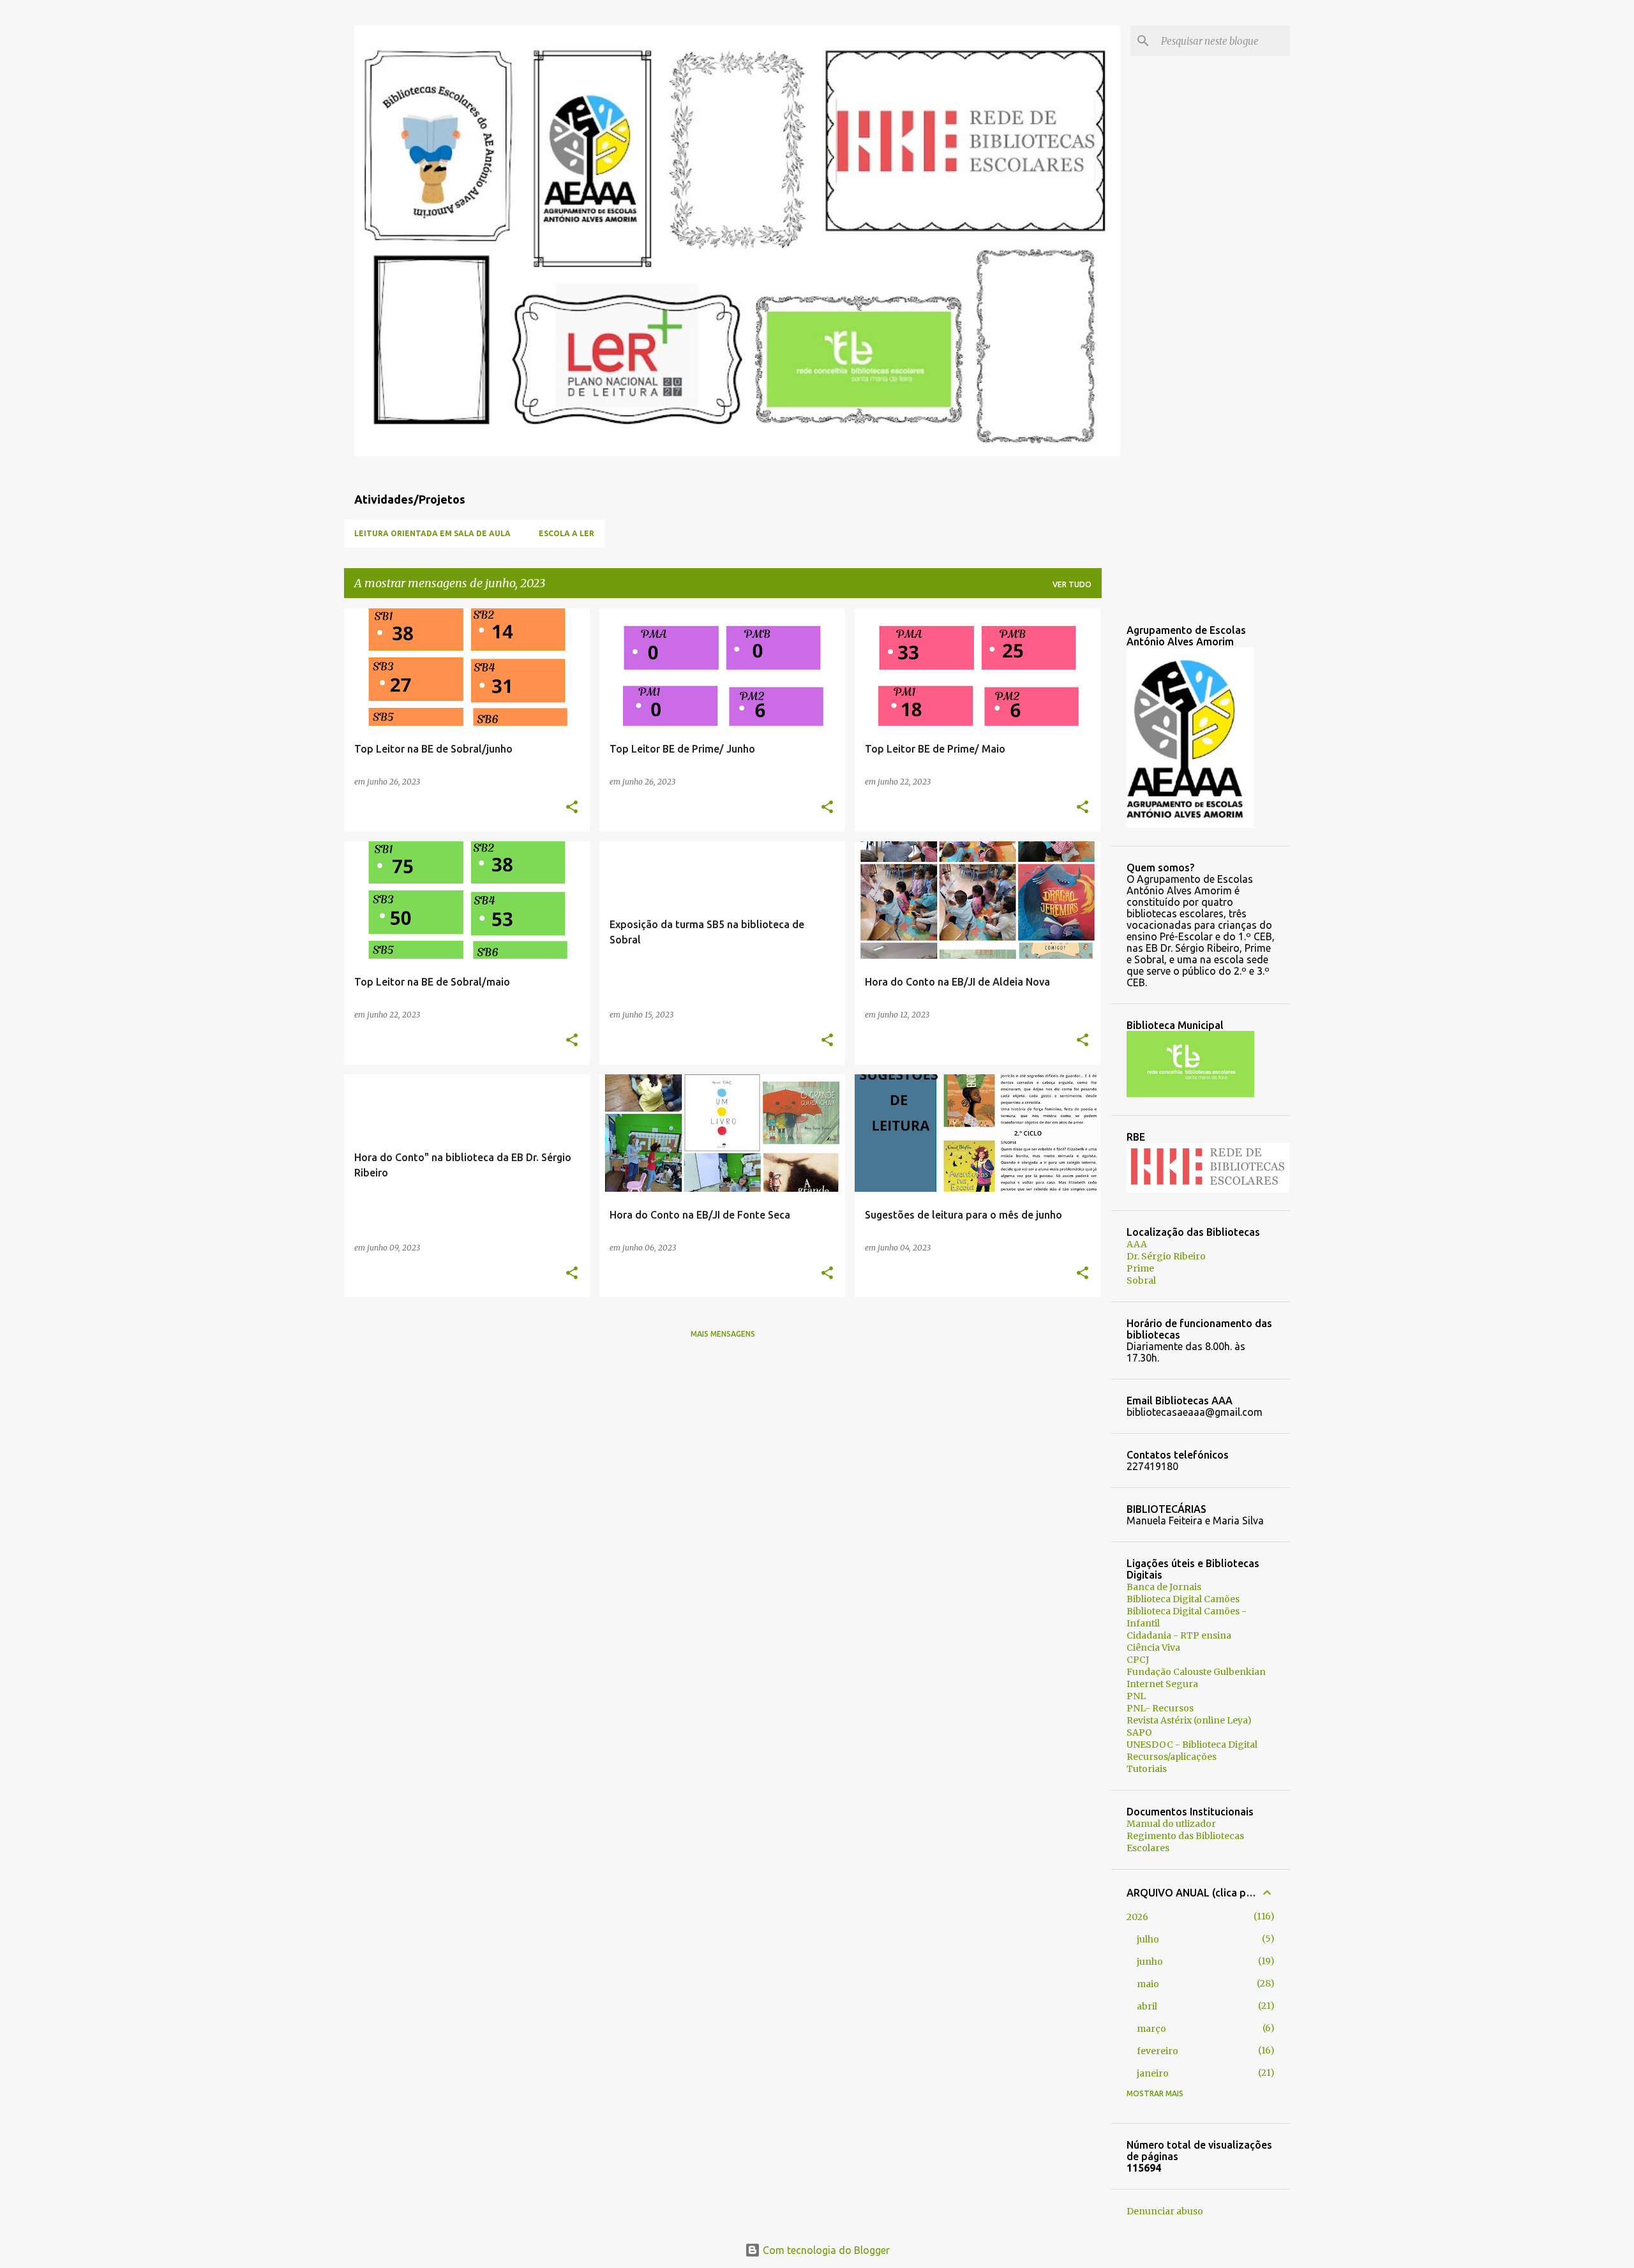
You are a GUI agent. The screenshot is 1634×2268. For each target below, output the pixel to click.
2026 (1137, 1917)
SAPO (1139, 1732)
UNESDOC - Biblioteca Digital (1192, 1745)
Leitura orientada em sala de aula (432, 533)
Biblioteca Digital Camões (1183, 1599)
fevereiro (1158, 2051)
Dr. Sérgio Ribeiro (1166, 1256)
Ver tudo (1072, 584)
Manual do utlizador (1171, 1824)
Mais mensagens (723, 1334)
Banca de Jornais (1164, 1587)
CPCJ (1138, 1660)
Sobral (1141, 1280)
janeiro (1153, 2073)
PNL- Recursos (1160, 1708)
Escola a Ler (566, 533)
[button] (572, 808)
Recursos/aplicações (1172, 1757)
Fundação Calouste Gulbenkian (1196, 1672)
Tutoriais (1147, 1769)
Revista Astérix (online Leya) (1189, 1720)
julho (1148, 1939)
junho (1150, 1962)
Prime (1140, 1268)
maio (1148, 1984)
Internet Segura (1162, 1684)
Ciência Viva (1153, 1648)
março (1151, 2029)
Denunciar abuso (1165, 2211)
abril (1147, 2006)
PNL (1136, 1696)
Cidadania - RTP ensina (1179, 1635)
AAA (1137, 1244)
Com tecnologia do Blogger (825, 2250)
